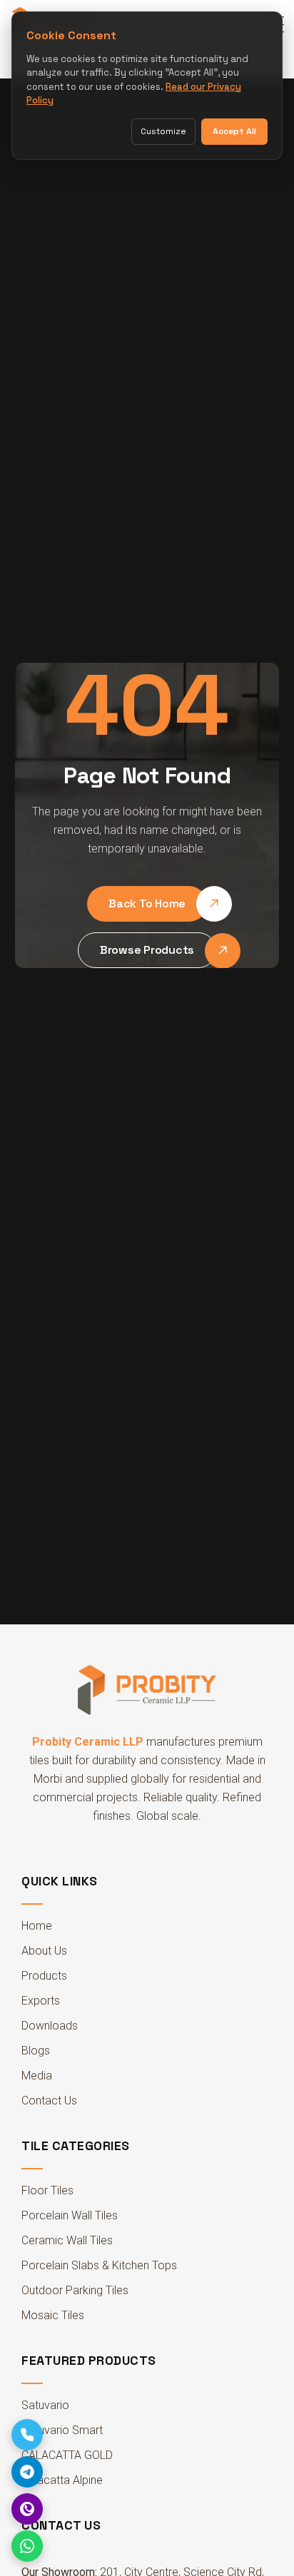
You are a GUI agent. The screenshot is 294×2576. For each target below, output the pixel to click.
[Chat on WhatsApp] (27, 2546)
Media (37, 2076)
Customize (163, 131)
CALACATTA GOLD (67, 2455)
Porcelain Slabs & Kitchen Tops (99, 2265)
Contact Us (49, 2101)
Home (37, 1926)
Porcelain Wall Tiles (70, 2215)
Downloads (50, 2026)
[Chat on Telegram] (27, 2472)
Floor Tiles (47, 2190)
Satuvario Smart (62, 2430)
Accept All (234, 131)
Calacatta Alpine (62, 2480)
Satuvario (45, 2405)
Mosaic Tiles (53, 2315)
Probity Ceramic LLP (88, 1742)
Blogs (36, 2051)
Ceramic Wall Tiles (67, 2240)
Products (44, 1976)
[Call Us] (27, 2435)
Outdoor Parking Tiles (75, 2290)
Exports (41, 2001)
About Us (44, 1951)
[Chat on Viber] (27, 2509)
